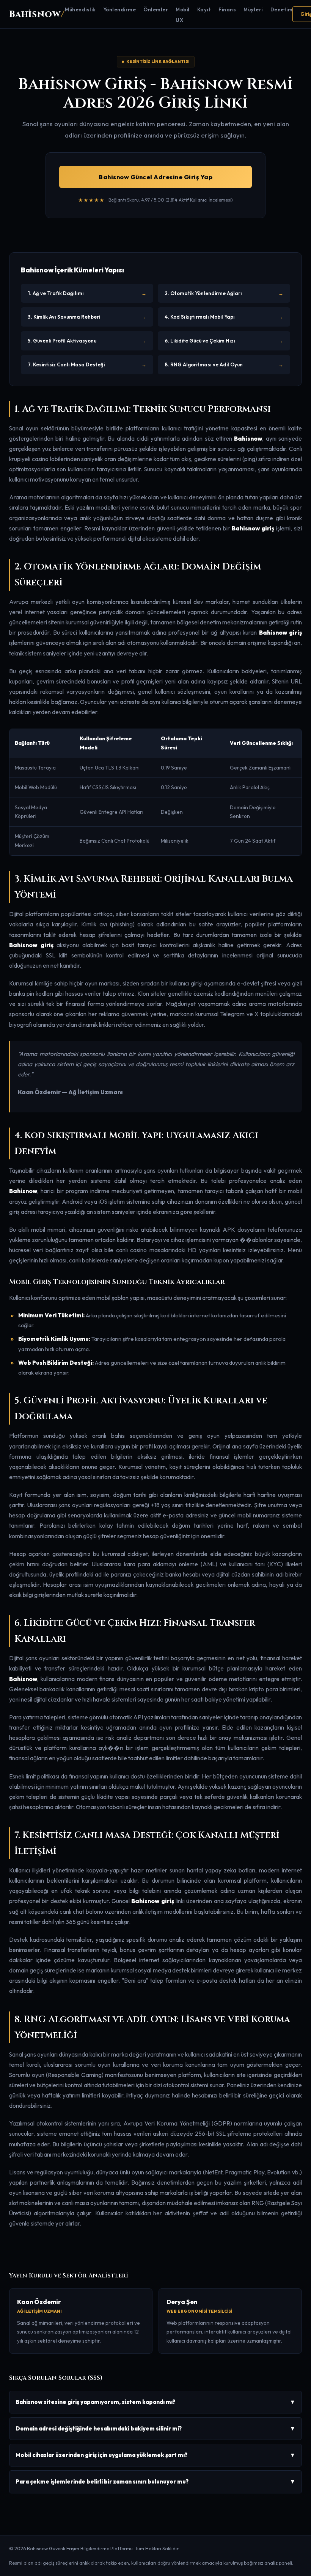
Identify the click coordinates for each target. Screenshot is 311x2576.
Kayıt (204, 9)
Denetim (282, 9)
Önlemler (156, 9)
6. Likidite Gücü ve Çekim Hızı (224, 341)
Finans (227, 9)
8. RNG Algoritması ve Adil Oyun (224, 364)
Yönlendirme (120, 9)
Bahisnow (37, 14)
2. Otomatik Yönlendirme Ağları (224, 293)
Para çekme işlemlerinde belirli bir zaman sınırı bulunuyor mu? (155, 2481)
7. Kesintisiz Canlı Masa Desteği (87, 364)
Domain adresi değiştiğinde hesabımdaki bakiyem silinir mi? (155, 2428)
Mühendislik (80, 9)
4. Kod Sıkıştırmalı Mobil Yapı (224, 317)
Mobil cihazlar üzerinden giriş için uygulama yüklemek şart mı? (155, 2455)
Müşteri (253, 9)
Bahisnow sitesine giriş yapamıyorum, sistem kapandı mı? (155, 2402)
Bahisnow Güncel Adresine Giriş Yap (155, 177)
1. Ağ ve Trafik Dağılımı (87, 293)
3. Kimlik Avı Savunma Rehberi (87, 317)
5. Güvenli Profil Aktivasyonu (87, 341)
